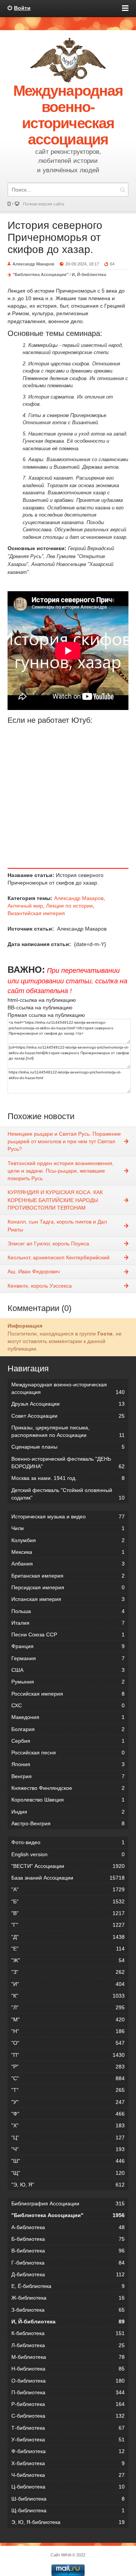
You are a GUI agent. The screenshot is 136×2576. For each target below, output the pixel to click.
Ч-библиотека (68, 2475)
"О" (68, 2043)
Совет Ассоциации (68, 1416)
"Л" (68, 2007)
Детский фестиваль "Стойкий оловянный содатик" (68, 1494)
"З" (68, 1972)
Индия (68, 1812)
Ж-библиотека (68, 2298)
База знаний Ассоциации (68, 1878)
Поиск (122, 189)
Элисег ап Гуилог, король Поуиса (48, 1244)
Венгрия (68, 1776)
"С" (68, 2078)
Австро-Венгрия (68, 1823)
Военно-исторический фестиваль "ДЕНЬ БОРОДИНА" (68, 1463)
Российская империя (68, 1694)
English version (68, 1854)
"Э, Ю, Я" (68, 2185)
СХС (68, 1705)
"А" (68, 1889)
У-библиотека (68, 2440)
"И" (68, 1984)
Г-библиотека (68, 2263)
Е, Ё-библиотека (68, 2286)
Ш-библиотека (68, 2499)
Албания (68, 1564)
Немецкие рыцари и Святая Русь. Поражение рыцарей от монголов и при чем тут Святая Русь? (64, 1142)
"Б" (68, 1901)
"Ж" (68, 1960)
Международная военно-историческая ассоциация (68, 1388)
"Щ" (68, 2173)
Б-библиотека (68, 2239)
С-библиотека (68, 2416)
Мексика (68, 1552)
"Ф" (68, 2114)
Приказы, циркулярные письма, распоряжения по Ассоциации (68, 1431)
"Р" (68, 2067)
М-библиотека (68, 2357)
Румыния (68, 1682)
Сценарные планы (68, 1447)
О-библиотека (68, 2381)
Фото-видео (68, 1842)
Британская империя (68, 1576)
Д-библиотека (68, 2274)
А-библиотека (68, 2227)
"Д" (68, 1937)
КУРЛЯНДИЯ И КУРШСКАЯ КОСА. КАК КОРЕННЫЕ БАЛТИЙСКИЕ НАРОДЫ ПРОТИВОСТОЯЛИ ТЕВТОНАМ (55, 1200)
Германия (68, 1658)
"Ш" (68, 2161)
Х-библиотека (68, 2463)
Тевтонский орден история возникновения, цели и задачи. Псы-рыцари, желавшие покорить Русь (61, 1171)
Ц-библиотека (68, 2487)
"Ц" (68, 2137)
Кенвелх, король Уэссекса (40, 1286)
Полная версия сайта (44, 204)
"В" (68, 1913)
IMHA (66, 2555)
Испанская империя (68, 1599)
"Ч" (68, 2149)
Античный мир (25, 906)
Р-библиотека (68, 2404)
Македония (68, 1717)
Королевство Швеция (68, 1800)
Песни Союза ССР (68, 1635)
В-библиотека (68, 2251)
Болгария (68, 1729)
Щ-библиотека (68, 2510)
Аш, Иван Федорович (34, 1271)
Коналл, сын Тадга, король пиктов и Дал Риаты (57, 1225)
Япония (68, 1764)
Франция (68, 1646)
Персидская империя (68, 1587)
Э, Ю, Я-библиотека (68, 2522)
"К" (68, 1996)
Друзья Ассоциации (68, 1404)
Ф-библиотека (68, 2451)
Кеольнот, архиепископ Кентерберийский (59, 1257)
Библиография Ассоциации (68, 2203)
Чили (68, 1528)
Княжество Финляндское (68, 1788)
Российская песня (68, 1753)
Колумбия (68, 1540)
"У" (68, 2102)
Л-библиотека (68, 2345)
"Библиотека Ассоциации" (41, 274)
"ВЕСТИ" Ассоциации (68, 1866)
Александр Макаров (79, 898)
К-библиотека (68, 2333)
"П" (68, 2055)
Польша (68, 1611)
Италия (68, 1623)
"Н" (68, 2031)
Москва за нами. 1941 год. (68, 1478)
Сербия (68, 1741)
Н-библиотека (68, 2369)
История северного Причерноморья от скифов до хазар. (55, 237)
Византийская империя (36, 913)
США (68, 1670)
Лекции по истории (70, 906)
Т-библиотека (68, 2428)
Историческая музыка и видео (68, 1516)
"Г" (68, 1925)
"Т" (68, 2090)
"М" (68, 2019)
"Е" (68, 1949)
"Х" (68, 2125)
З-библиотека (68, 2310)
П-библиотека (68, 2392)
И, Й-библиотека (89, 274)
